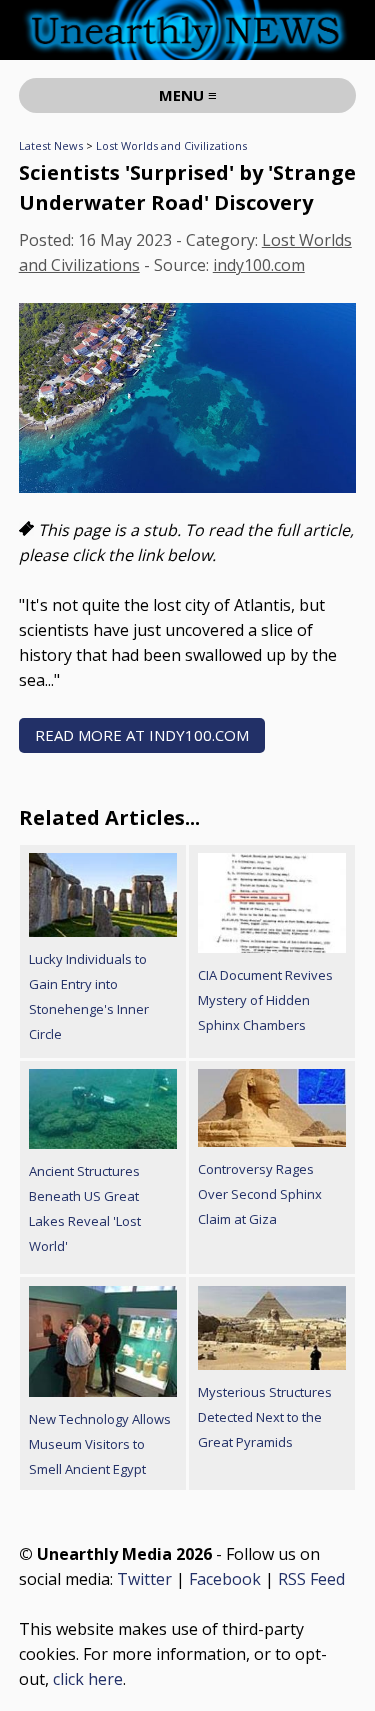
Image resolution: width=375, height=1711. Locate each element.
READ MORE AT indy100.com (142, 735)
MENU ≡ (188, 95)
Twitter (144, 1579)
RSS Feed (311, 1579)
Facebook (225, 1579)
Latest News (51, 145)
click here (88, 1679)
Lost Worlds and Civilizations (171, 145)
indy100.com (259, 265)
